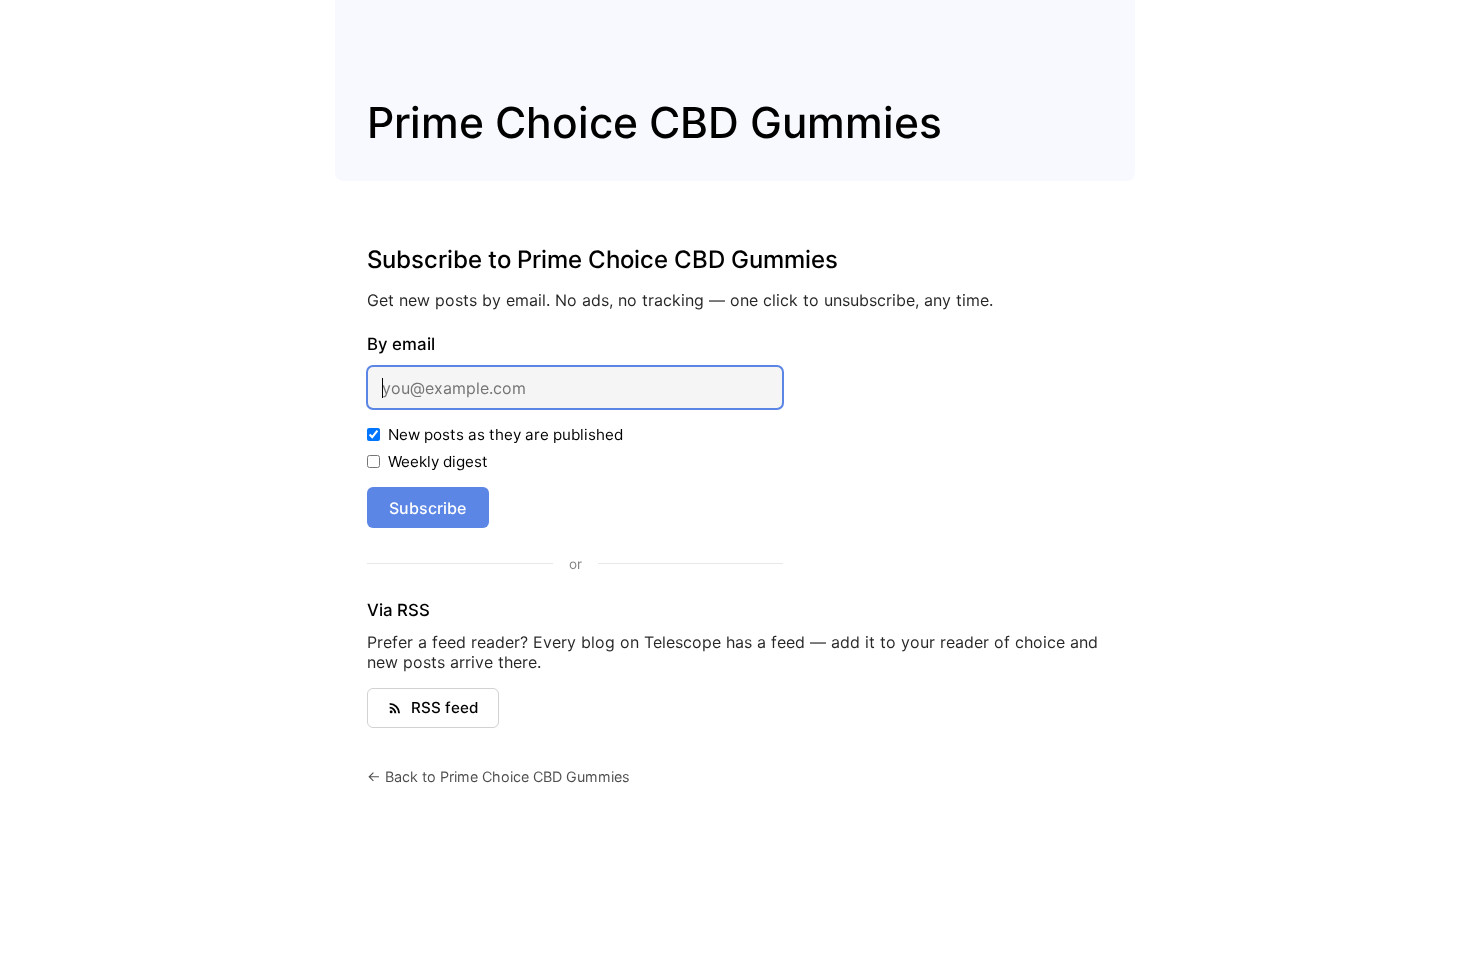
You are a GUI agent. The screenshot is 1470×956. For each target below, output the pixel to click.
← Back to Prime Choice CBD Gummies (498, 776)
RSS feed (445, 707)
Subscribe (427, 508)
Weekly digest (438, 461)
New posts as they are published (505, 434)
